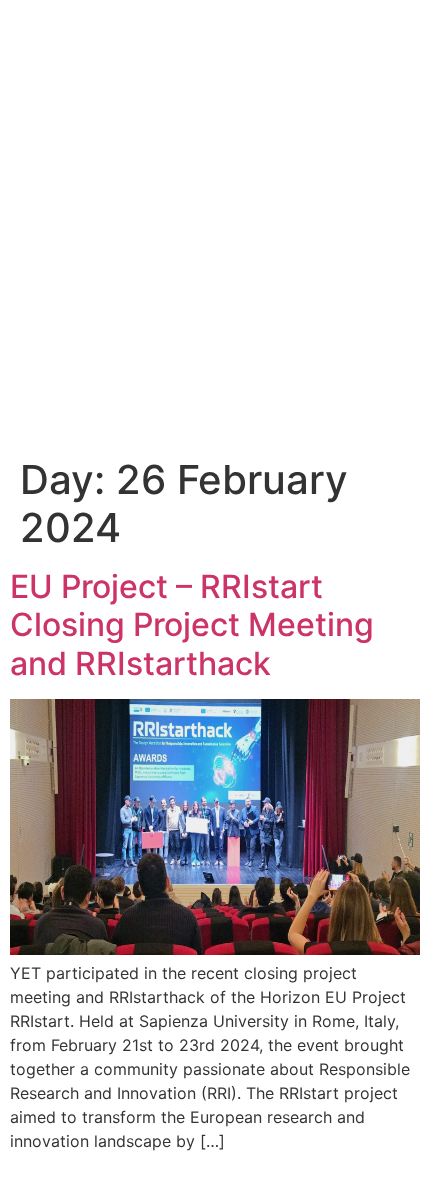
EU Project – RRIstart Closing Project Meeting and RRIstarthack (192, 625)
